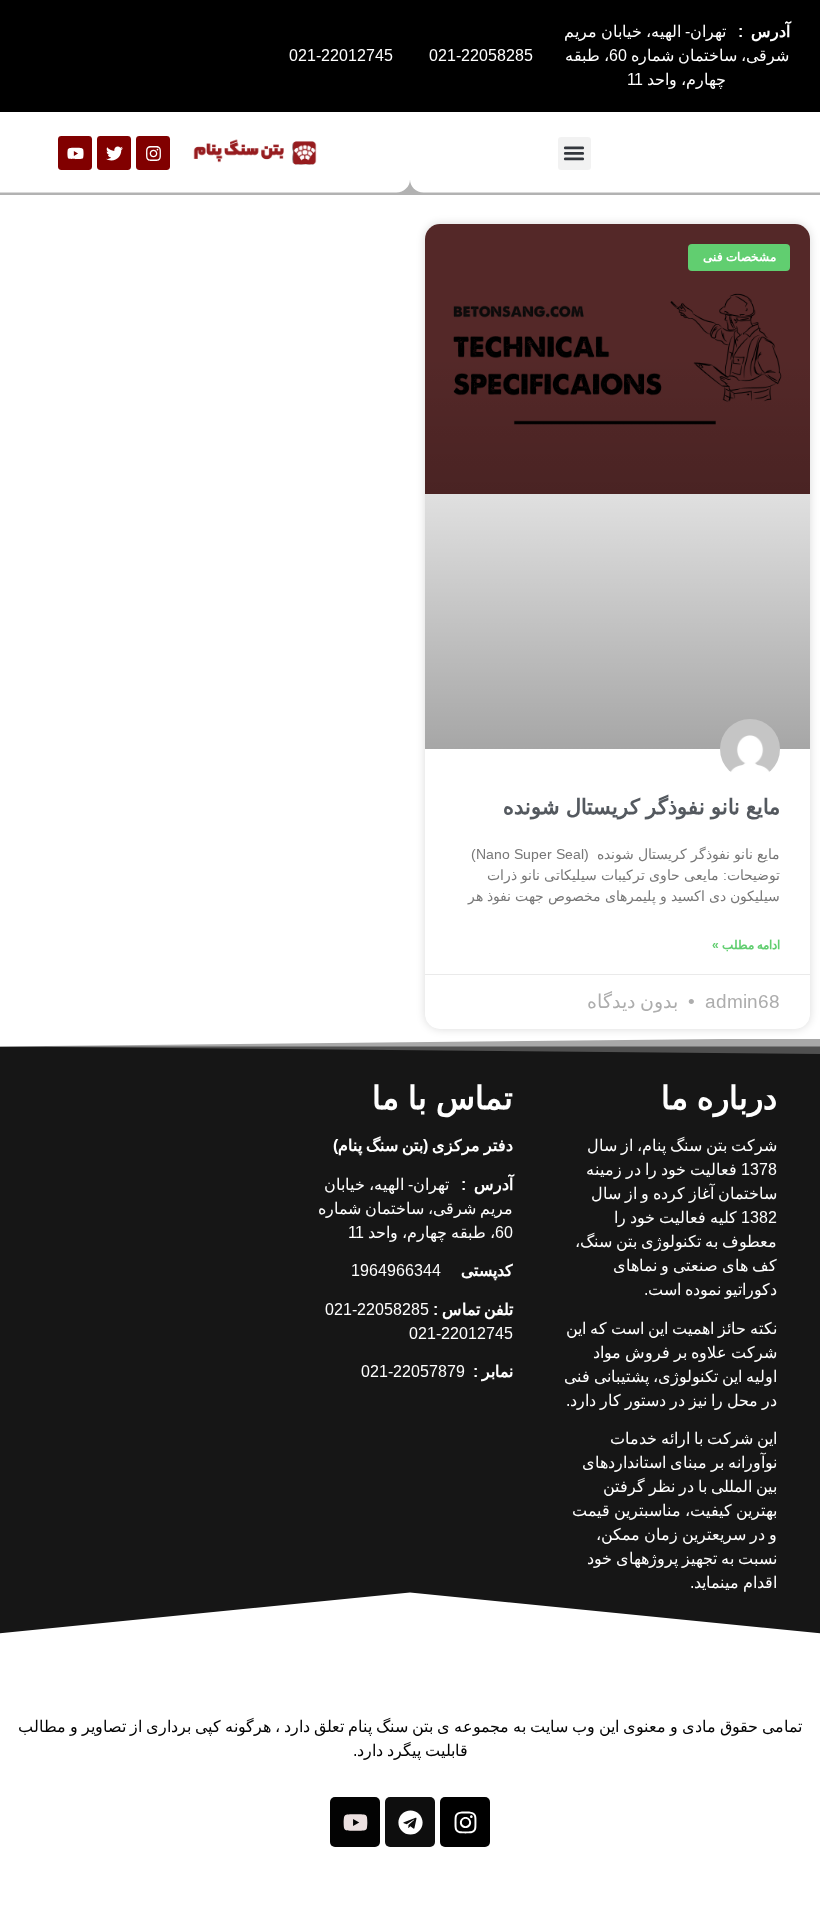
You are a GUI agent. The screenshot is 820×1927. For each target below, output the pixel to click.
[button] (574, 153)
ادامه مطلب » (746, 945)
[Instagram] (153, 153)
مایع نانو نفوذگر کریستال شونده (641, 806)
